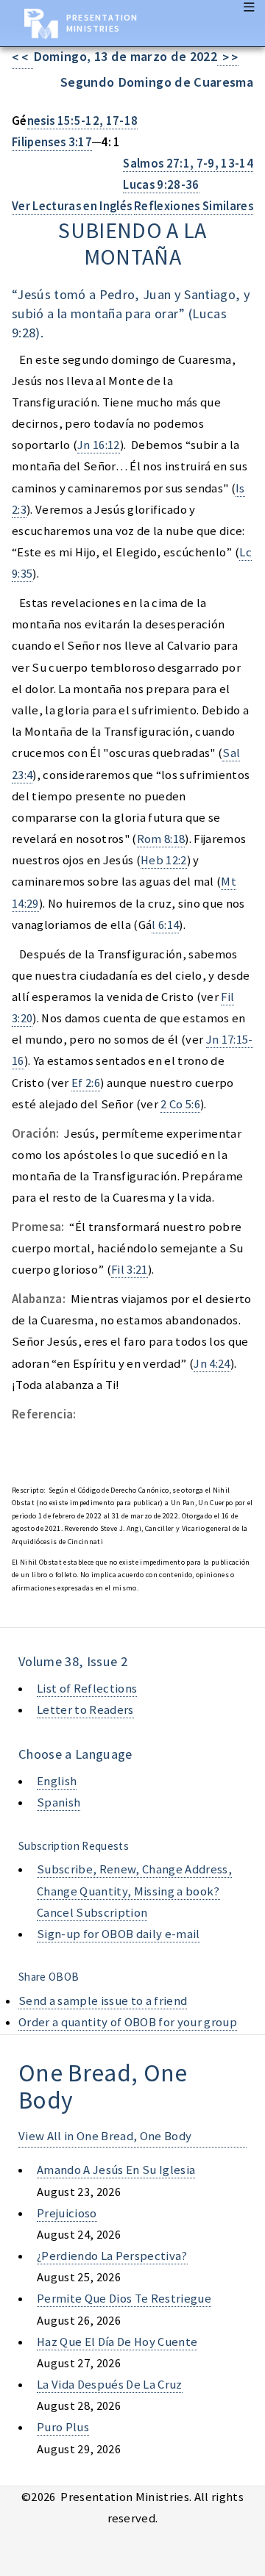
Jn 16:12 (99, 445)
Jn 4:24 (212, 1364)
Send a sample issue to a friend (103, 2001)
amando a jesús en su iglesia (116, 2170)
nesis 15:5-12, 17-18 (83, 121)
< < (22, 58)
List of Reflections (87, 1689)
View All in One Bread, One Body (105, 2136)
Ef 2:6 (86, 1083)
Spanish (59, 1802)
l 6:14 (165, 925)
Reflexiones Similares (194, 206)
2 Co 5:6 (180, 1104)
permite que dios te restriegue (124, 2299)
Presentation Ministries (102, 23)
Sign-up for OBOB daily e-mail (119, 1934)
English (57, 1781)
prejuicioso (67, 2213)
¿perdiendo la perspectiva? (112, 2256)
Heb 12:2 (164, 860)
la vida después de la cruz (110, 2385)
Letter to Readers (85, 1710)
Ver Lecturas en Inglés (72, 206)
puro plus (63, 2427)
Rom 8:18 (161, 839)
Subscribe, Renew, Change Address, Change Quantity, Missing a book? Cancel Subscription (134, 1891)
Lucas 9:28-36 (161, 185)
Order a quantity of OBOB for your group (128, 2022)
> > (228, 58)
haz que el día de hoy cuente (117, 2342)
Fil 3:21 (130, 1270)
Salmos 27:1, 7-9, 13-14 (188, 164)
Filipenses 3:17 (52, 142)
